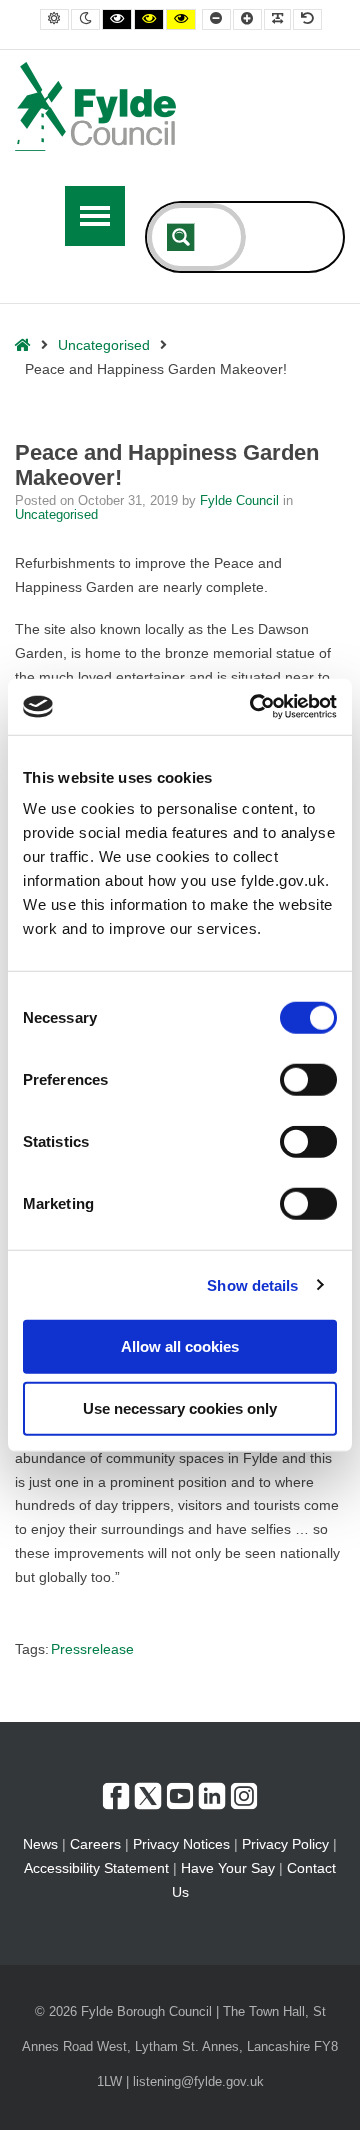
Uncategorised (104, 345)
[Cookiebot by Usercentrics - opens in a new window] (254, 707)
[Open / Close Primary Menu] (95, 216)
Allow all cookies (180, 1346)
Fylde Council (241, 501)
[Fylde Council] (96, 106)
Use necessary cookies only (180, 1407)
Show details (252, 1284)
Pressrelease (92, 1649)
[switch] (308, 1080)
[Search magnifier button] (181, 237)
